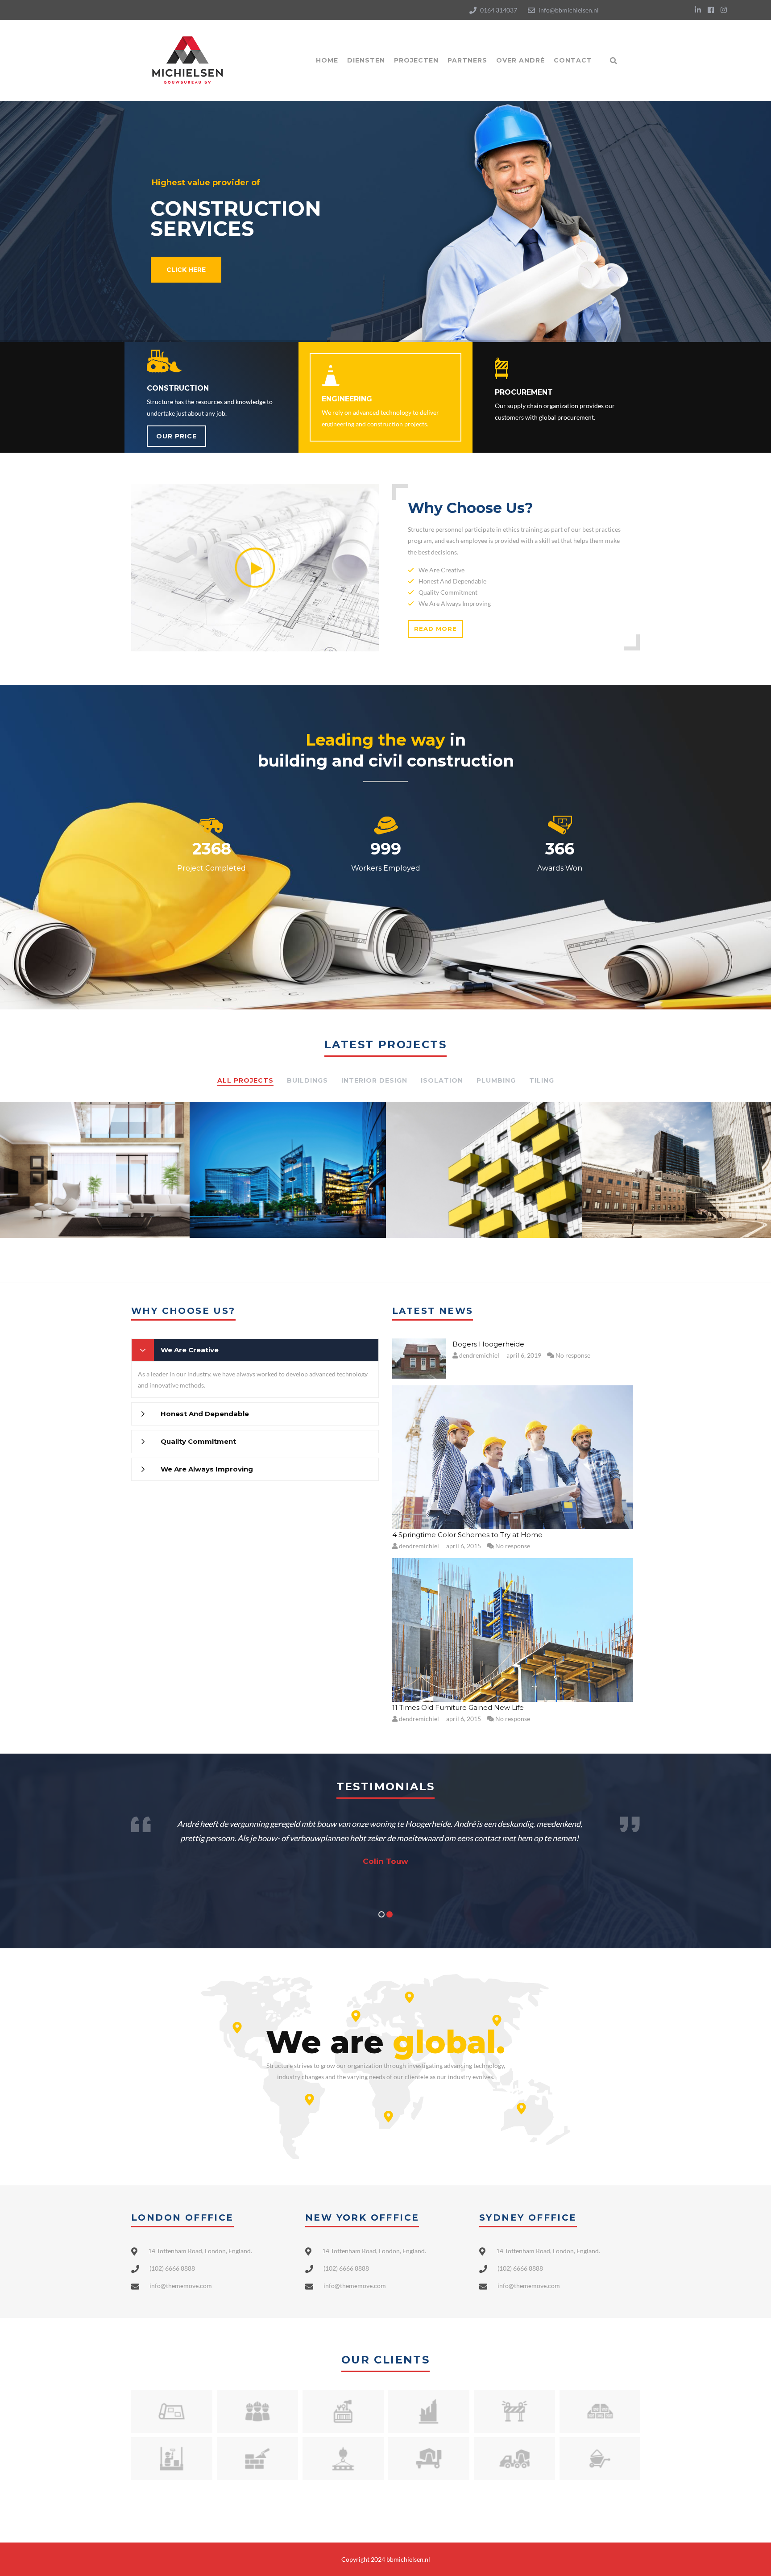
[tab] (255, 1350)
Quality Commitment (198, 1441)
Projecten (416, 60)
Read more (435, 629)
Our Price (176, 436)
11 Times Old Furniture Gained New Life (458, 1707)
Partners (467, 60)
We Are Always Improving (207, 1469)
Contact (573, 60)
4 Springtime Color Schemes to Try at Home (467, 1535)
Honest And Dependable (205, 1414)
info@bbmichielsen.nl (569, 10)
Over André (520, 60)
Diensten (366, 60)
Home (327, 60)
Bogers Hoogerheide (488, 1344)
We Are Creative (190, 1350)
